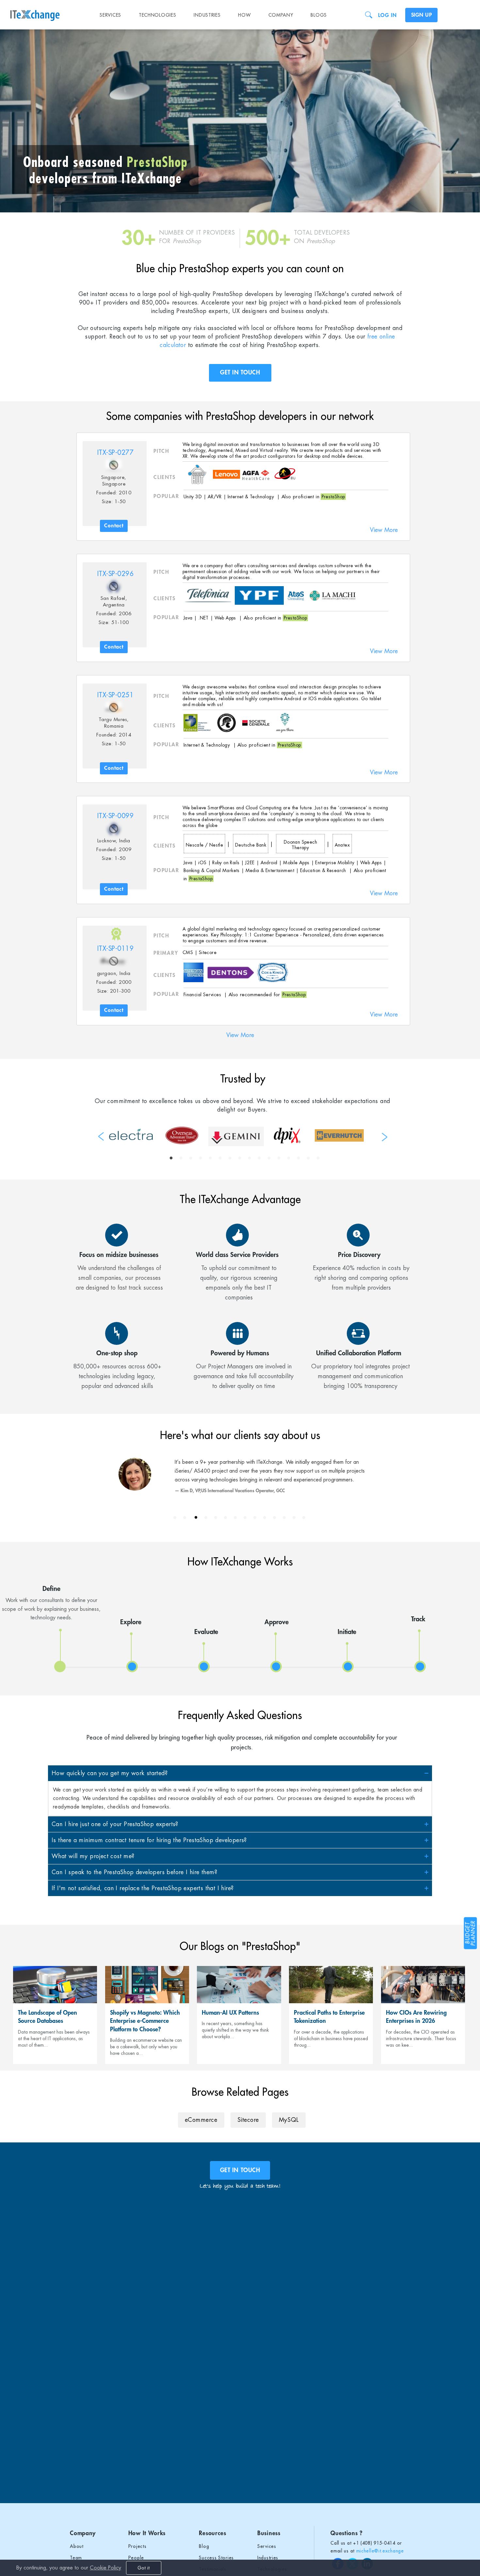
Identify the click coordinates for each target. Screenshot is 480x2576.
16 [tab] (318, 1158)
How (244, 15)
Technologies (157, 15)
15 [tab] (308, 1158)
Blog (204, 2546)
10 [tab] (259, 1158)
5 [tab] (210, 1158)
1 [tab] (171, 1158)
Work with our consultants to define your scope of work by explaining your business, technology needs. (51, 1603)
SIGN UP (421, 15)
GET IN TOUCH (240, 372)
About (77, 2546)
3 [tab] (191, 1158)
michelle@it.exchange (380, 2551)
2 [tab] (181, 1158)
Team (76, 2558)
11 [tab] (269, 1158)
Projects (137, 2546)
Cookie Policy (105, 2568)
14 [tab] (298, 1158)
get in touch (240, 2170)
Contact (114, 526)
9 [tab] (249, 1158)
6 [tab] (220, 1158)
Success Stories (216, 2558)
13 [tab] (289, 1158)
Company (281, 15)
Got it (144, 2568)
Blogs (319, 15)
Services (110, 15)
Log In (387, 15)
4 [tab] (200, 1158)
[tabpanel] (131, 1134)
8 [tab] (240, 1158)
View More (384, 530)
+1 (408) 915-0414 (374, 2543)
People (136, 2558)
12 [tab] (279, 1158)
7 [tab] (230, 1158)
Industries (207, 15)
